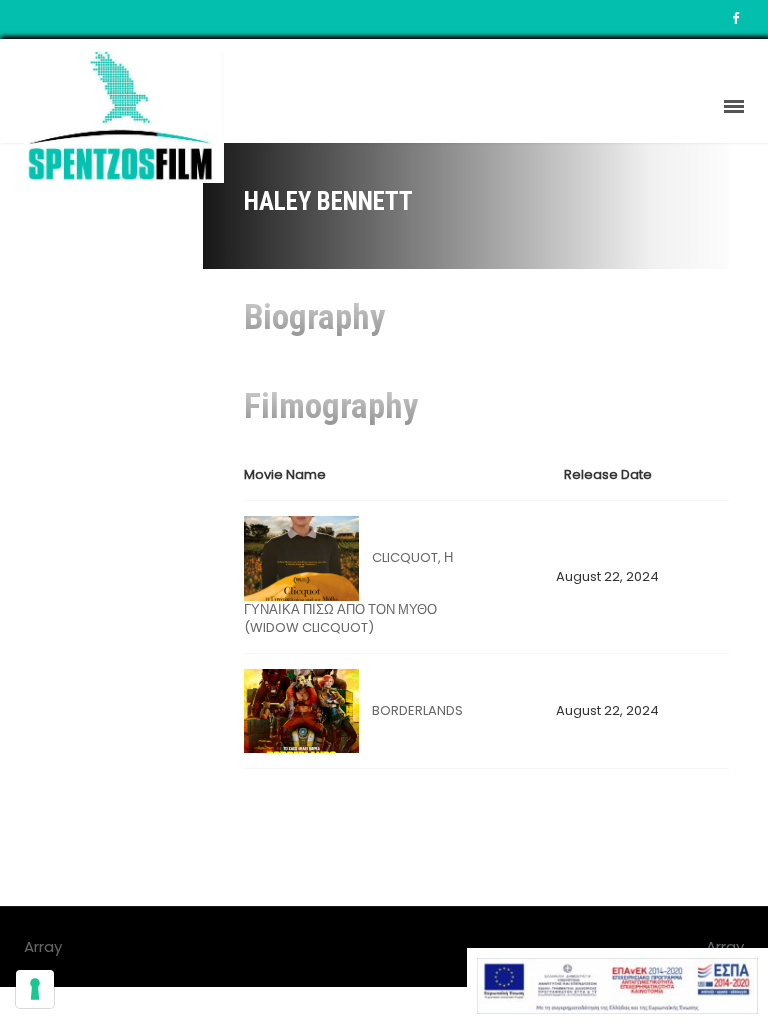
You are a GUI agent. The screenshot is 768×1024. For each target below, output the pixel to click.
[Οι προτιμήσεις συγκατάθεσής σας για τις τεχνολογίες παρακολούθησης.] (35, 989)
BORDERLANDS (417, 710)
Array (725, 946)
